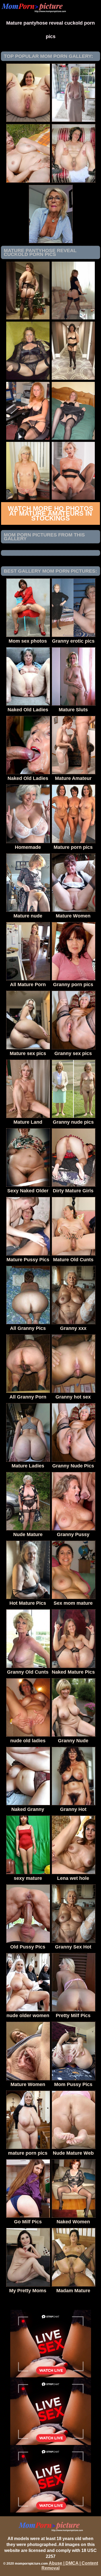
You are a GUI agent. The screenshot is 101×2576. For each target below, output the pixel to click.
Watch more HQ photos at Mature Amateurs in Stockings (50, 513)
